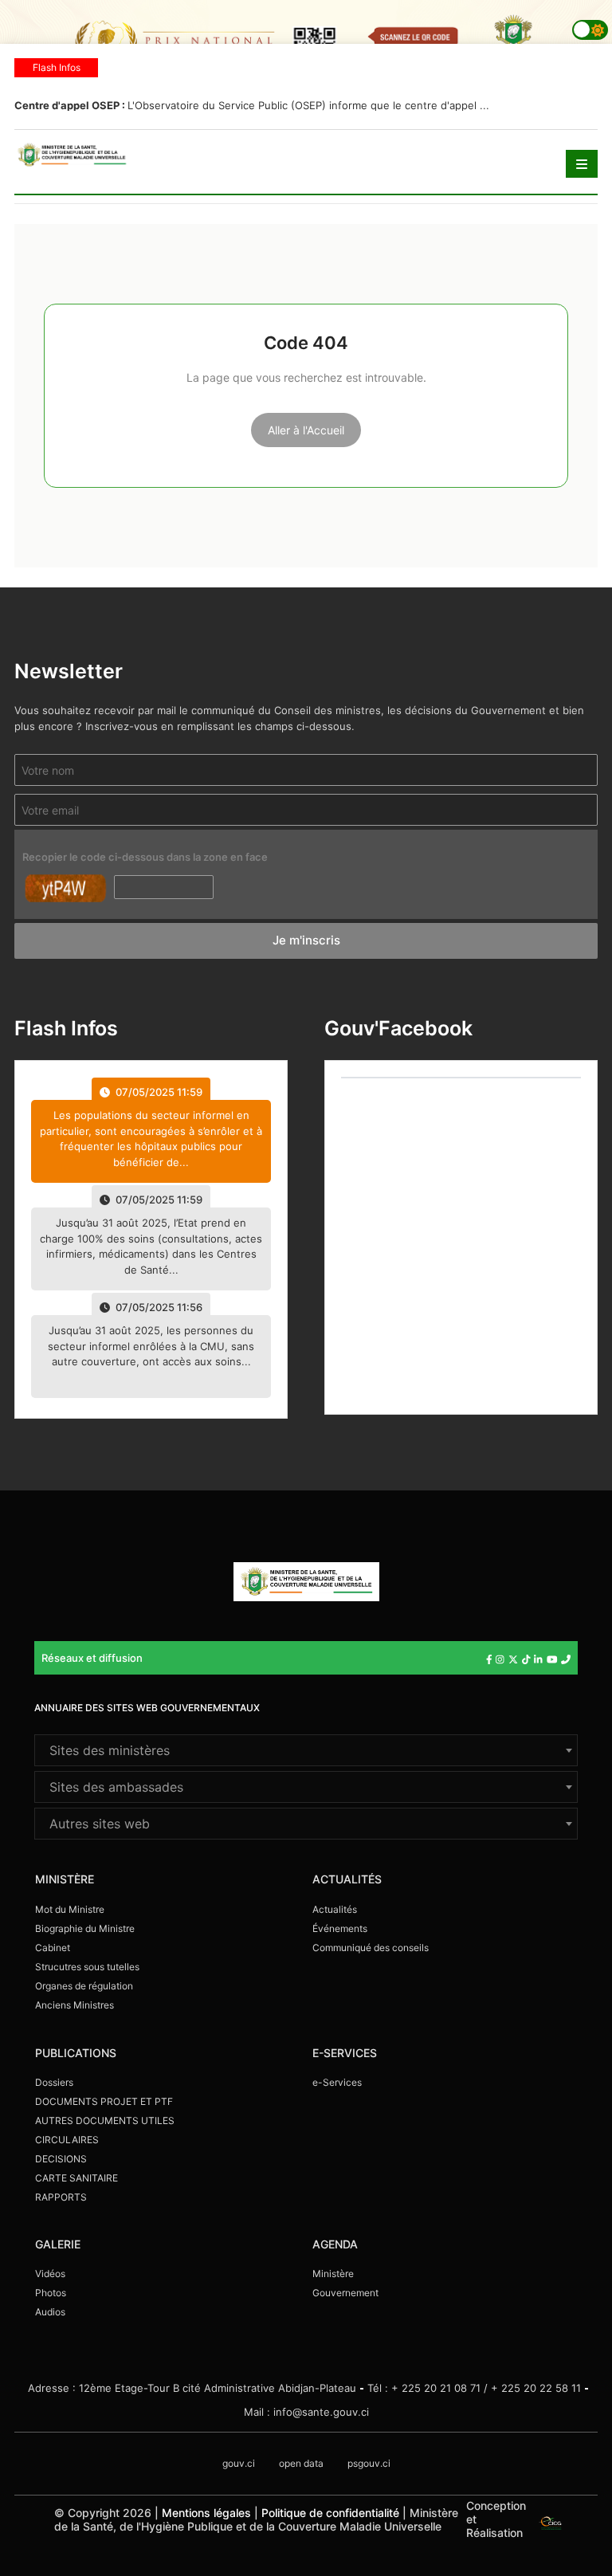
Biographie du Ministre (85, 1928)
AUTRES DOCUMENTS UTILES (105, 2120)
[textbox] (306, 1750)
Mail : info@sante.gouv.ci (306, 2412)
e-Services (337, 2082)
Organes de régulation (84, 1986)
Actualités (335, 1909)
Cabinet (53, 1948)
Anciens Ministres (75, 2005)
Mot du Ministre (70, 1909)
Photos (51, 2293)
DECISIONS (61, 2159)
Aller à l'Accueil (306, 430)
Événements (340, 1928)
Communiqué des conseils (371, 1948)
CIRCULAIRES (67, 2140)
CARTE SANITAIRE (76, 2178)
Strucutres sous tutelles (87, 1967)
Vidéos (50, 2274)
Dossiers (54, 2082)
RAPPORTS (61, 2197)
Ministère (333, 2274)
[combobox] (306, 1750)
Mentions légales (206, 2513)
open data (301, 2463)
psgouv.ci (369, 2463)
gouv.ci (239, 2463)
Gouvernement (345, 2293)
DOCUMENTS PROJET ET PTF (104, 2101)
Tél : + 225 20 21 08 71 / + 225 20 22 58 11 (474, 2388)
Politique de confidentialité (330, 2513)
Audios (50, 2312)
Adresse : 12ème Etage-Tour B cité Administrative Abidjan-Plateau (192, 2388)
